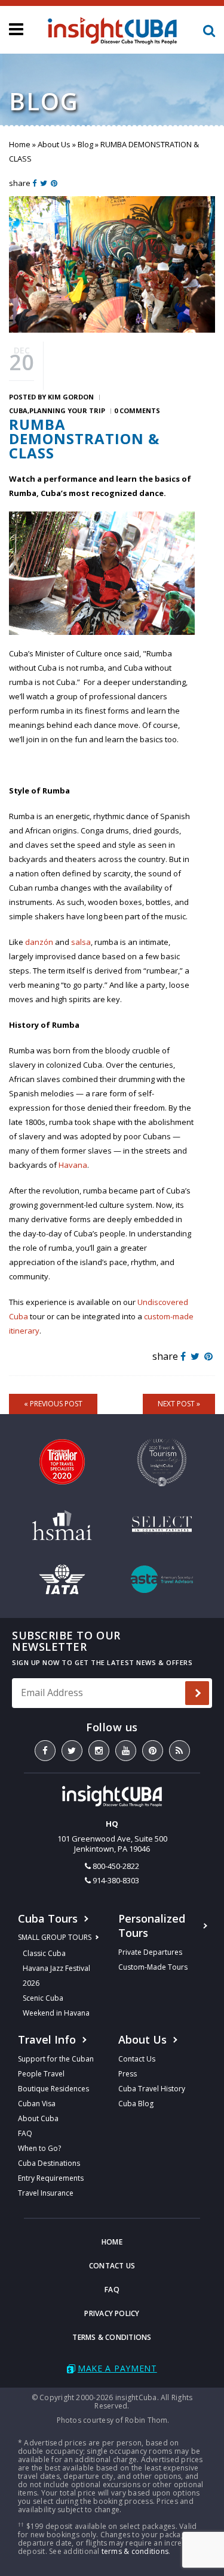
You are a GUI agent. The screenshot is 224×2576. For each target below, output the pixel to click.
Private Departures (150, 1952)
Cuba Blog (136, 2104)
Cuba (18, 410)
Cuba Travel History (152, 2089)
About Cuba (38, 2118)
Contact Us (137, 2059)
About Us (54, 144)
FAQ (25, 2133)
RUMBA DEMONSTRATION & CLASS (84, 438)
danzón (39, 942)
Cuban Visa (37, 2104)
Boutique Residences (53, 2089)
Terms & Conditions (112, 2337)
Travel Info (47, 2039)
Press (128, 2074)
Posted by (51, 397)
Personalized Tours (152, 1926)
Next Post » (179, 1404)
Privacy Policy (112, 2313)
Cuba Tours (48, 1918)
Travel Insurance (46, 2193)
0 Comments (137, 410)
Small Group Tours (55, 1937)
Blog (85, 144)
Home (20, 144)
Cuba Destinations (49, 2163)
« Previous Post (53, 1404)
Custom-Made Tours (153, 1967)
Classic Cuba (44, 1953)
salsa (81, 942)
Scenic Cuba (43, 1998)
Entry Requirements (51, 2178)
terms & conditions (135, 2551)
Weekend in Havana (56, 2013)
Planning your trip (67, 410)
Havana (73, 1165)
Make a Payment (117, 2368)
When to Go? (39, 2148)
